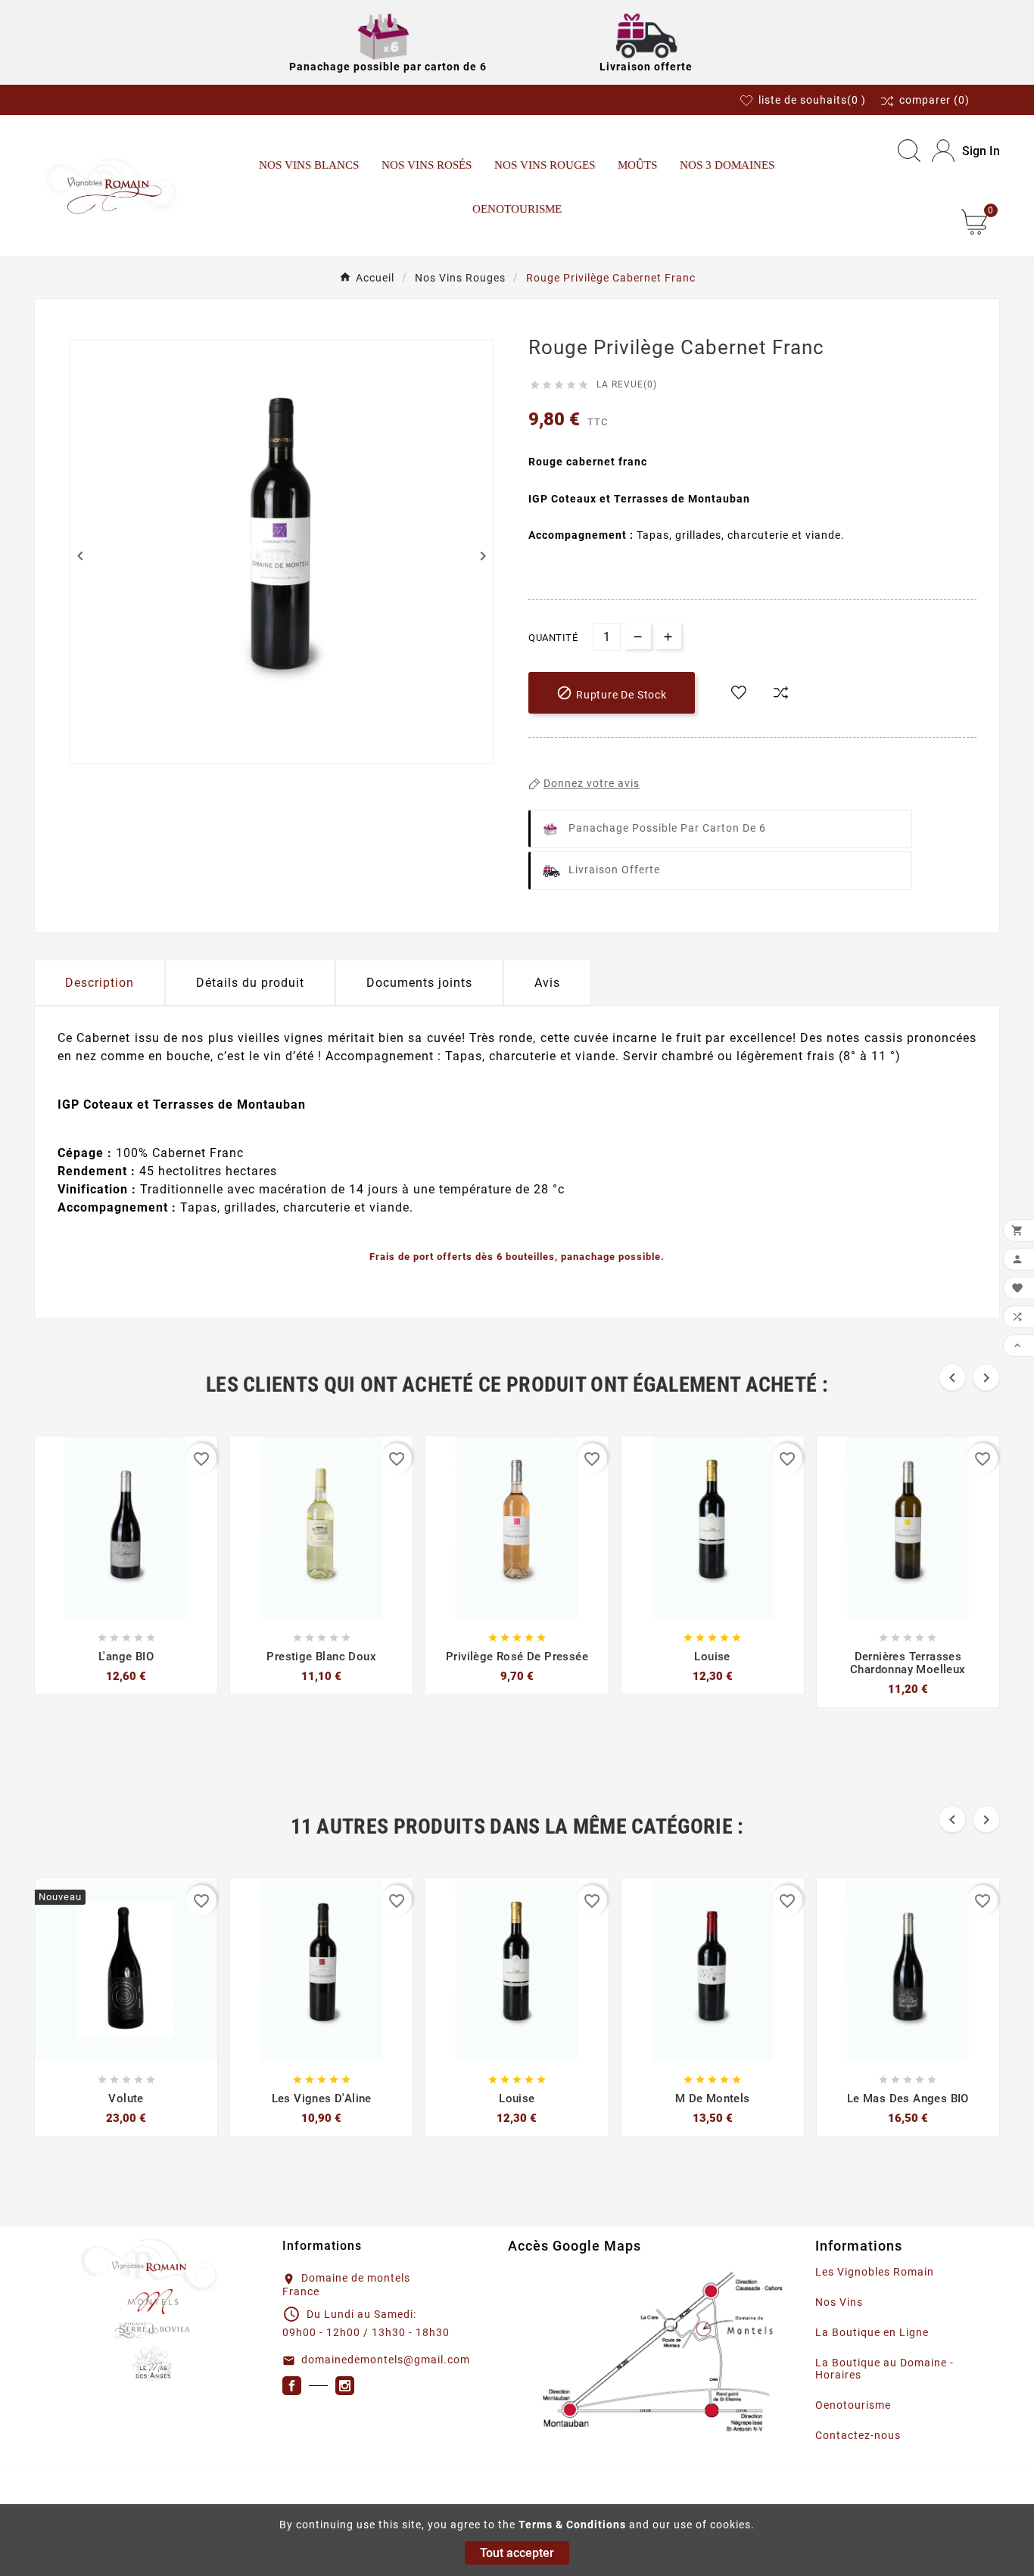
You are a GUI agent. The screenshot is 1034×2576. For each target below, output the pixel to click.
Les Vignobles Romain (875, 2272)
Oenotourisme (853, 2405)
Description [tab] (100, 983)
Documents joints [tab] (419, 983)
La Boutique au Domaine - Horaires (885, 2369)
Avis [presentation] (547, 983)
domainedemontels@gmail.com (386, 2360)
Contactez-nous (858, 2435)
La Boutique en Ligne (872, 2332)
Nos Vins (839, 2302)
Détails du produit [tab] (250, 983)
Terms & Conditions (572, 2525)
